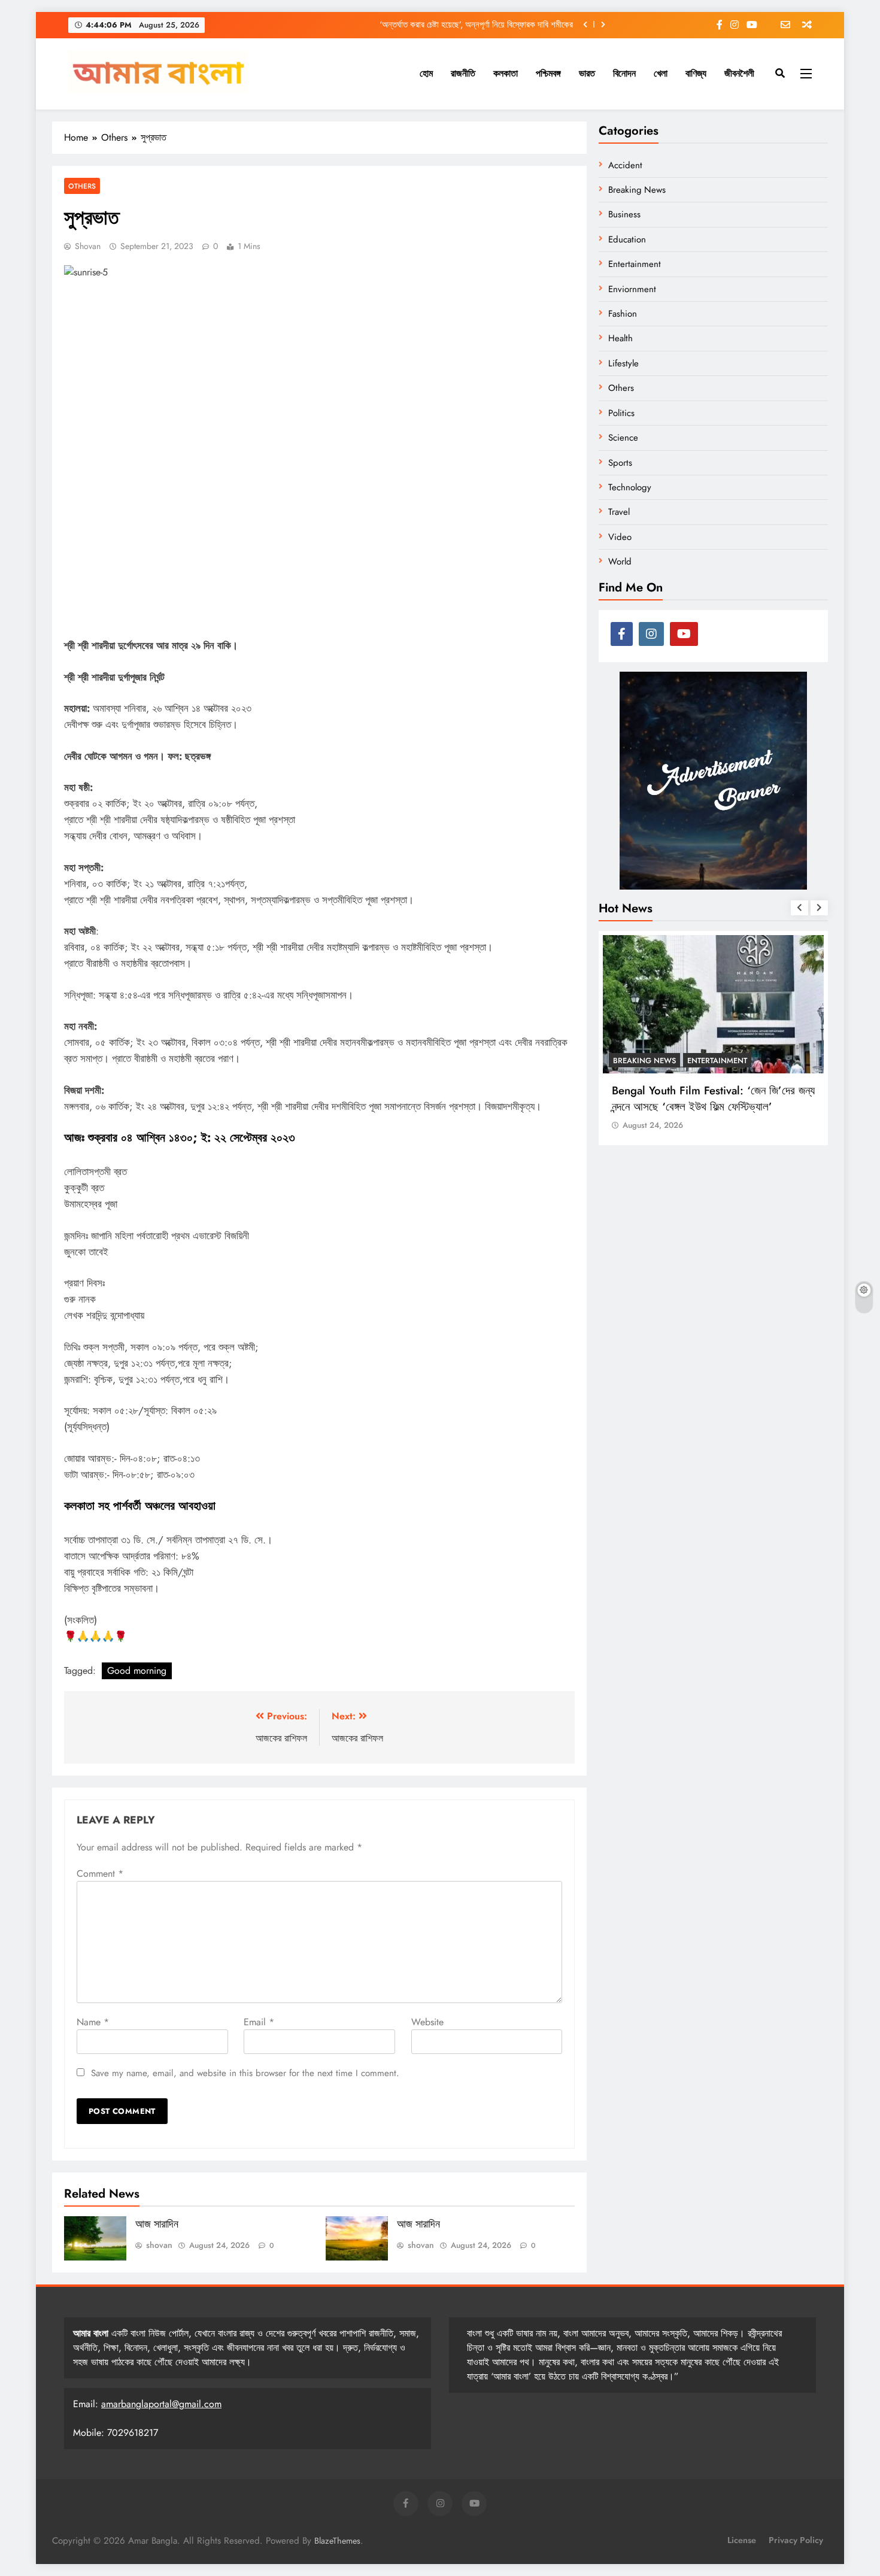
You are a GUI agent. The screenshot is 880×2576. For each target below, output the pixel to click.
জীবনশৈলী (739, 73)
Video (620, 537)
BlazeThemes (337, 2541)
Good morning (137, 1671)
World (620, 562)
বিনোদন (624, 73)
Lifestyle (623, 363)
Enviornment (632, 289)
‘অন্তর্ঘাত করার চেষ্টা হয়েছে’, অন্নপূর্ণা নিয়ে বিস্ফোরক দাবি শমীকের (476, 25)
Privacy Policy (796, 2540)
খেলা (661, 73)
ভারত (587, 73)
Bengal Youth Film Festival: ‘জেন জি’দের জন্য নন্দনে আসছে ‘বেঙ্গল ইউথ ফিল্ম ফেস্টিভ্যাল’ (713, 1098)
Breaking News (637, 190)
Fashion (623, 314)
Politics (621, 413)
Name (93, 2022)
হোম (426, 73)
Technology (630, 487)
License (742, 2540)
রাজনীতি (463, 73)
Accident (625, 165)
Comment (100, 1873)
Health (620, 338)
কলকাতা (506, 73)
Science (623, 438)
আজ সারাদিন (157, 2224)
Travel (619, 512)
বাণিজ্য (696, 73)
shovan (88, 246)
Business (624, 214)
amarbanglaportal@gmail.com (161, 2404)
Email (259, 2022)
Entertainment (635, 264)
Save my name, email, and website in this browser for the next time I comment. (245, 2073)
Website (427, 2022)
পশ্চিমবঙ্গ (548, 73)
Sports (620, 463)
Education (627, 239)
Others (82, 186)
